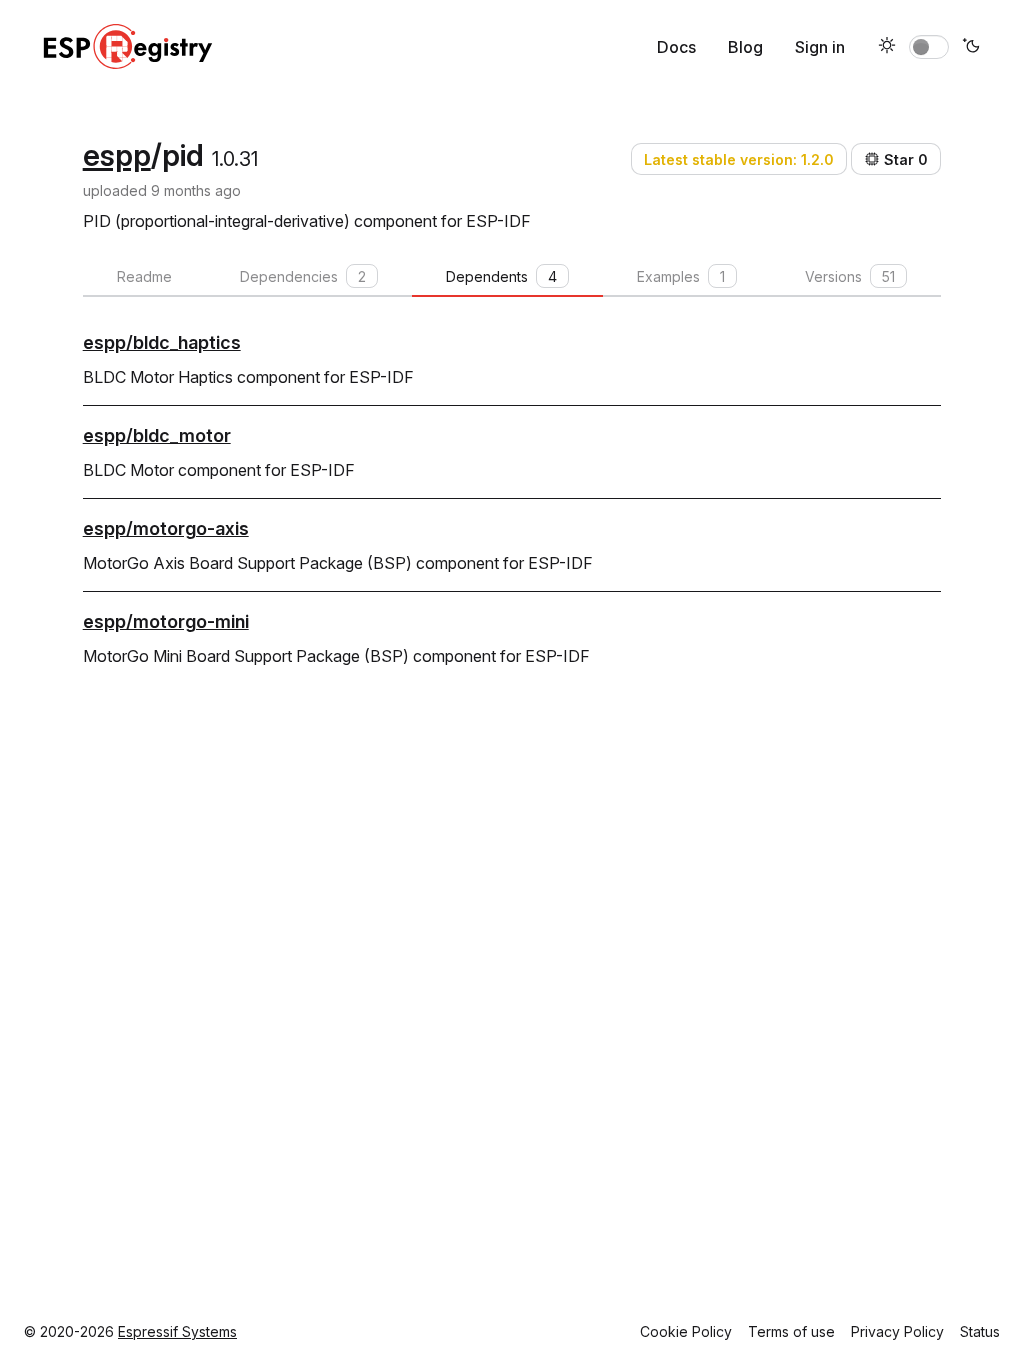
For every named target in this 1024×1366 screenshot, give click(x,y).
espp (117, 155)
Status (980, 1331)
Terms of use (791, 1331)
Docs (676, 47)
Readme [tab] (144, 276)
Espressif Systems (177, 1331)
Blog (745, 47)
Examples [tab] (681, 276)
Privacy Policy (897, 1331)
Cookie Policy (686, 1331)
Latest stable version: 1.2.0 (739, 159)
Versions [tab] (850, 276)
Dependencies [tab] (303, 276)
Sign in (820, 47)
